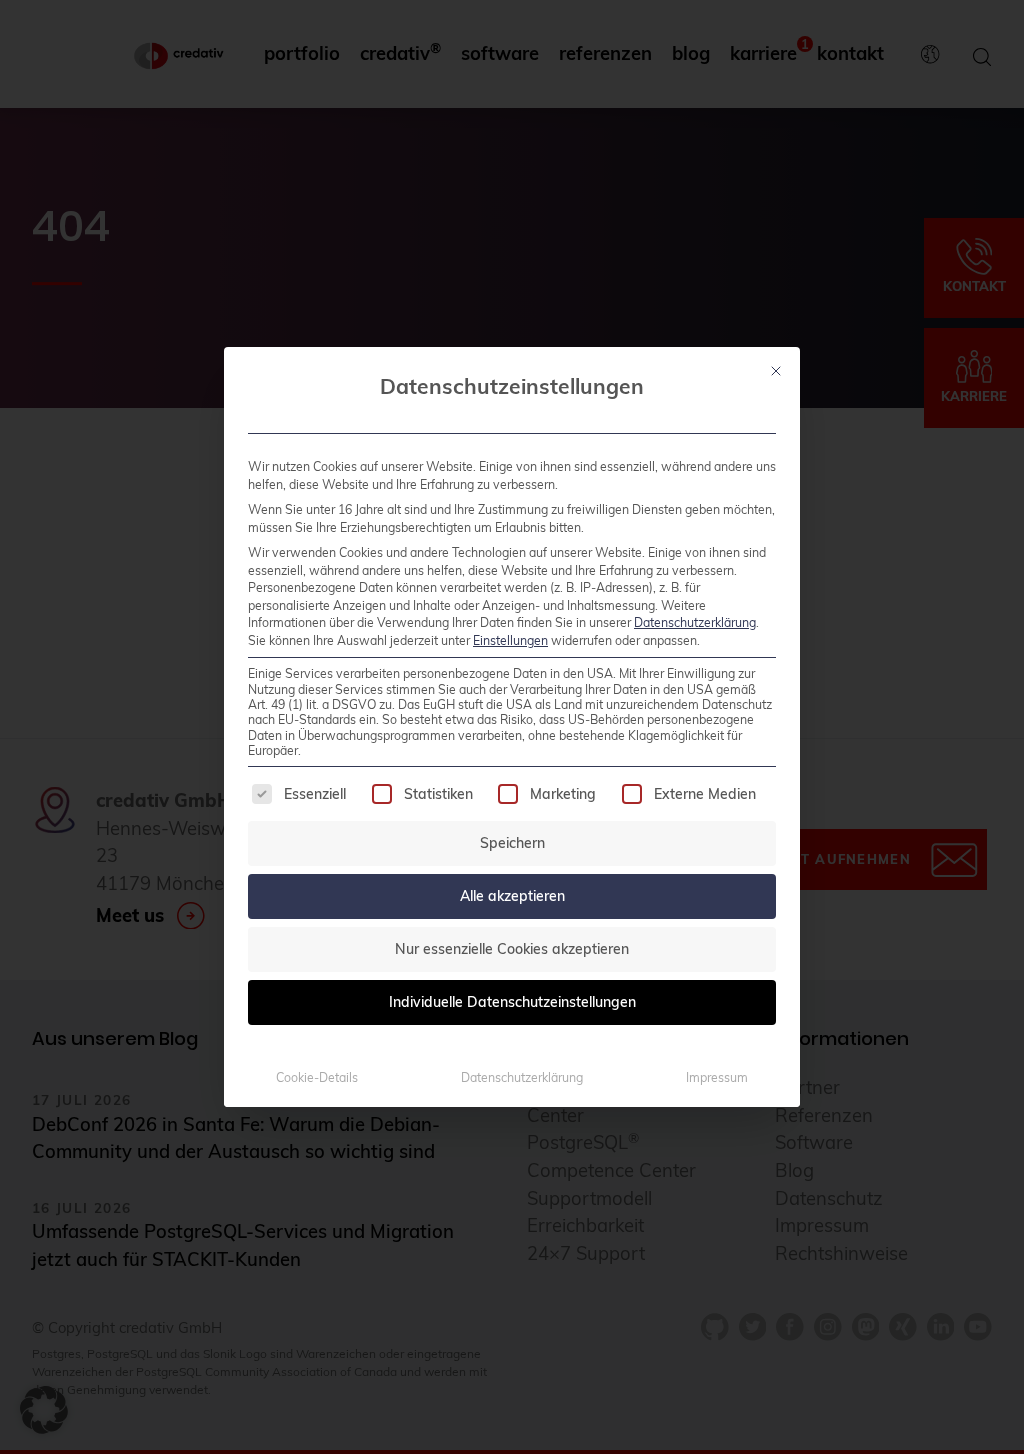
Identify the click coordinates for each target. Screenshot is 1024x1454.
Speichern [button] (512, 843)
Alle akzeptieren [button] (512, 896)
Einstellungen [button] (510, 640)
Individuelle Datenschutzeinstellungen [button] (512, 1002)
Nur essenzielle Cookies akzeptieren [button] (512, 949)
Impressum (717, 1077)
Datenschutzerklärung (695, 622)
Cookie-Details (317, 1077)
